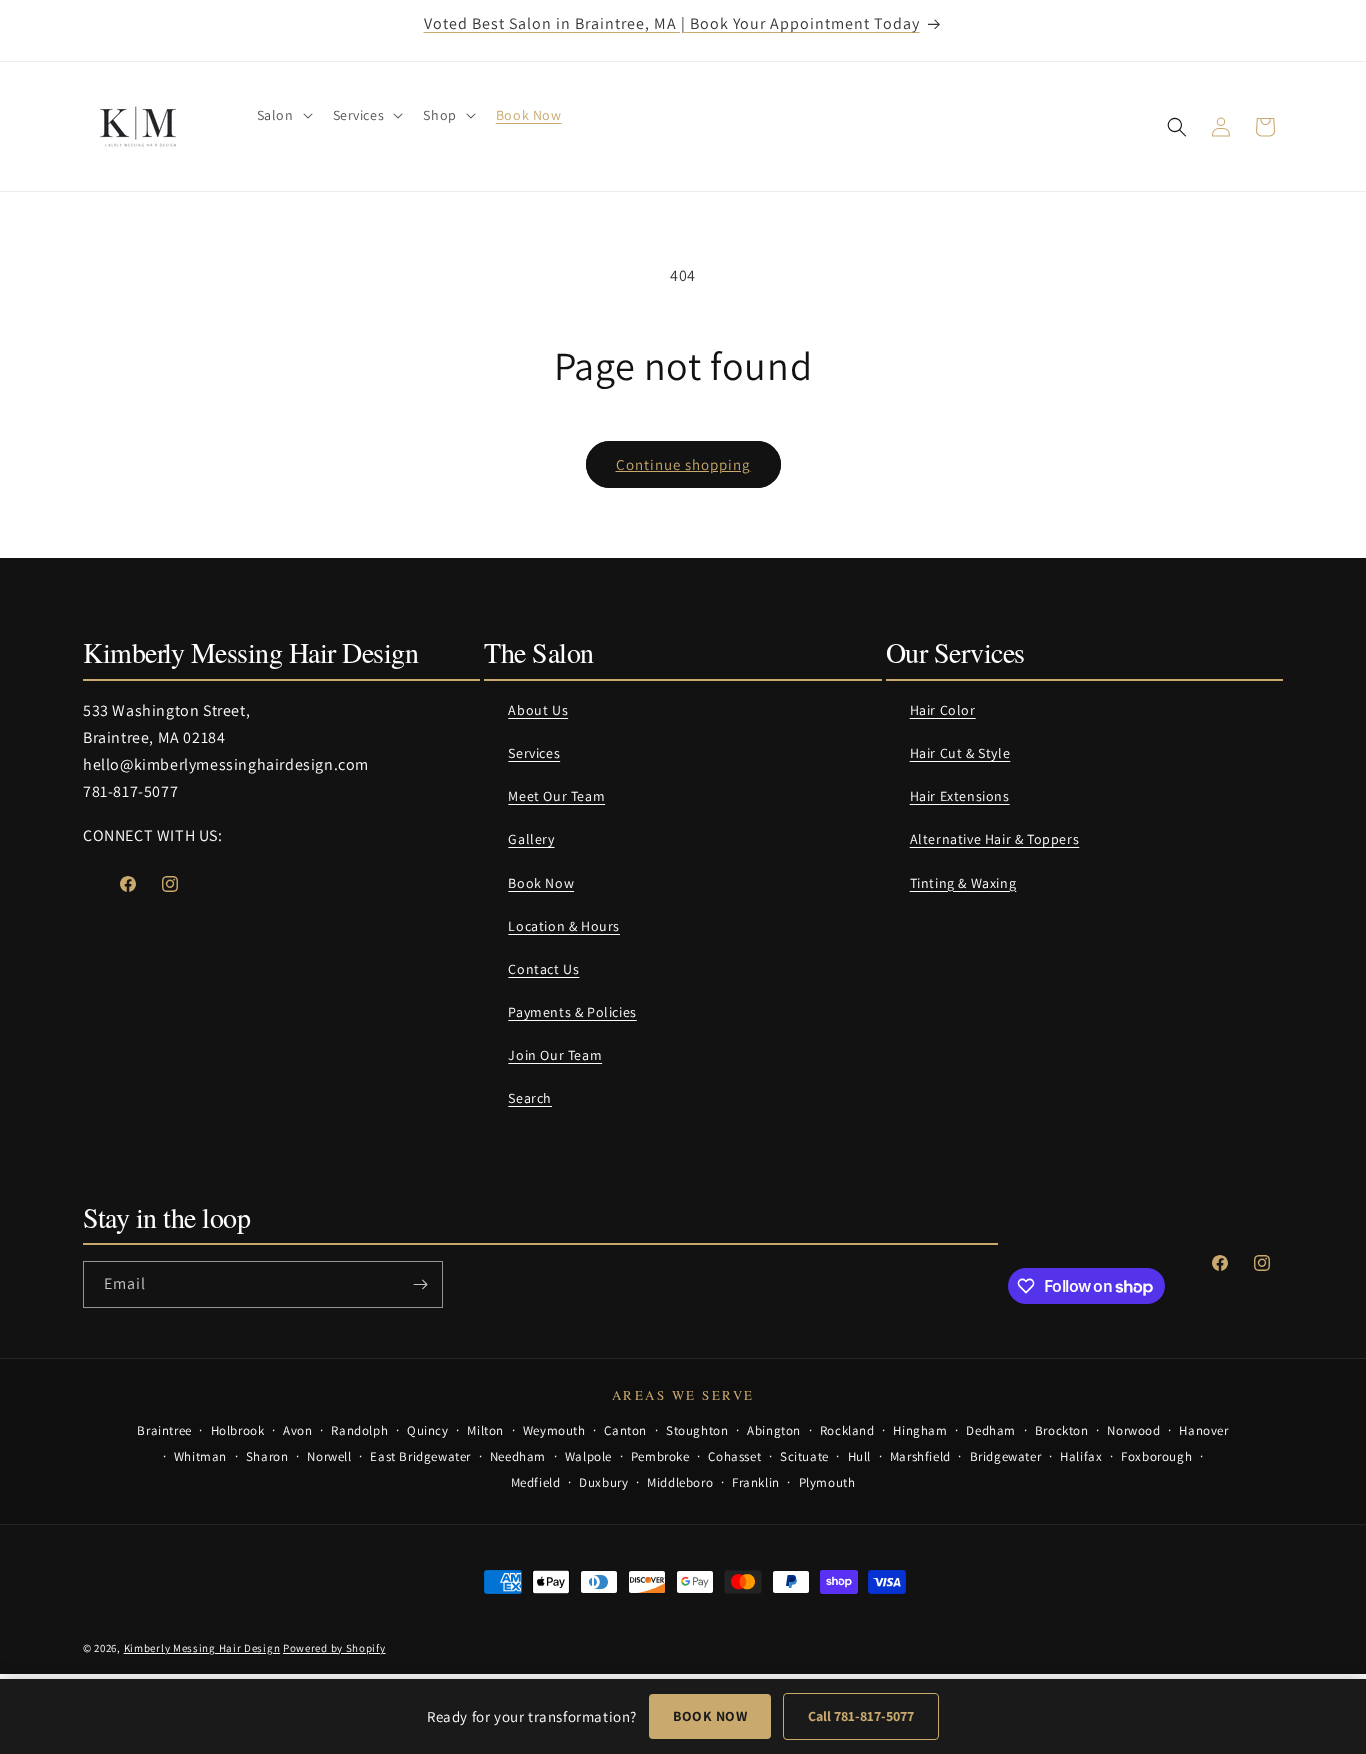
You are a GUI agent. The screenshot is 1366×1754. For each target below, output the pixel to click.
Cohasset (734, 1456)
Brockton (1062, 1430)
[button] (283, 115)
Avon (297, 1430)
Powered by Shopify (334, 1648)
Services (534, 753)
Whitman (200, 1456)
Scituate (804, 1456)
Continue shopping (683, 464)
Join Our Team (555, 1055)
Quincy (428, 1430)
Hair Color (943, 710)
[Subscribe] (420, 1284)
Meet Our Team (556, 796)
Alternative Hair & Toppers (995, 839)
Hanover (1203, 1430)
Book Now (541, 883)
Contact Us (543, 969)
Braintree (164, 1430)
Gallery (531, 839)
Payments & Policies (572, 1012)
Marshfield (920, 1456)
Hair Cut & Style (960, 753)
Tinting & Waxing (963, 883)
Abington (774, 1430)
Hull (859, 1456)
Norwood (1133, 1430)
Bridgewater (1006, 1456)
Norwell (329, 1456)
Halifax (1081, 1456)
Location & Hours (564, 926)
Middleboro (680, 1482)
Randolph (359, 1430)
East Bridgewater (420, 1456)
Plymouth (827, 1482)
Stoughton (697, 1430)
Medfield (536, 1482)
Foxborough (1156, 1456)
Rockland (847, 1430)
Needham (518, 1456)
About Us (538, 710)
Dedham (991, 1430)
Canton (625, 1430)
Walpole (588, 1456)
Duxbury (603, 1482)
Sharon (267, 1456)
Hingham (920, 1430)
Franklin (756, 1482)
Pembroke (660, 1456)
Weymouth (554, 1430)
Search (530, 1098)
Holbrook (238, 1430)
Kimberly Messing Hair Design (202, 1648)
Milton (485, 1430)
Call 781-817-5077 (861, 1716)
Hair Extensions (960, 796)
